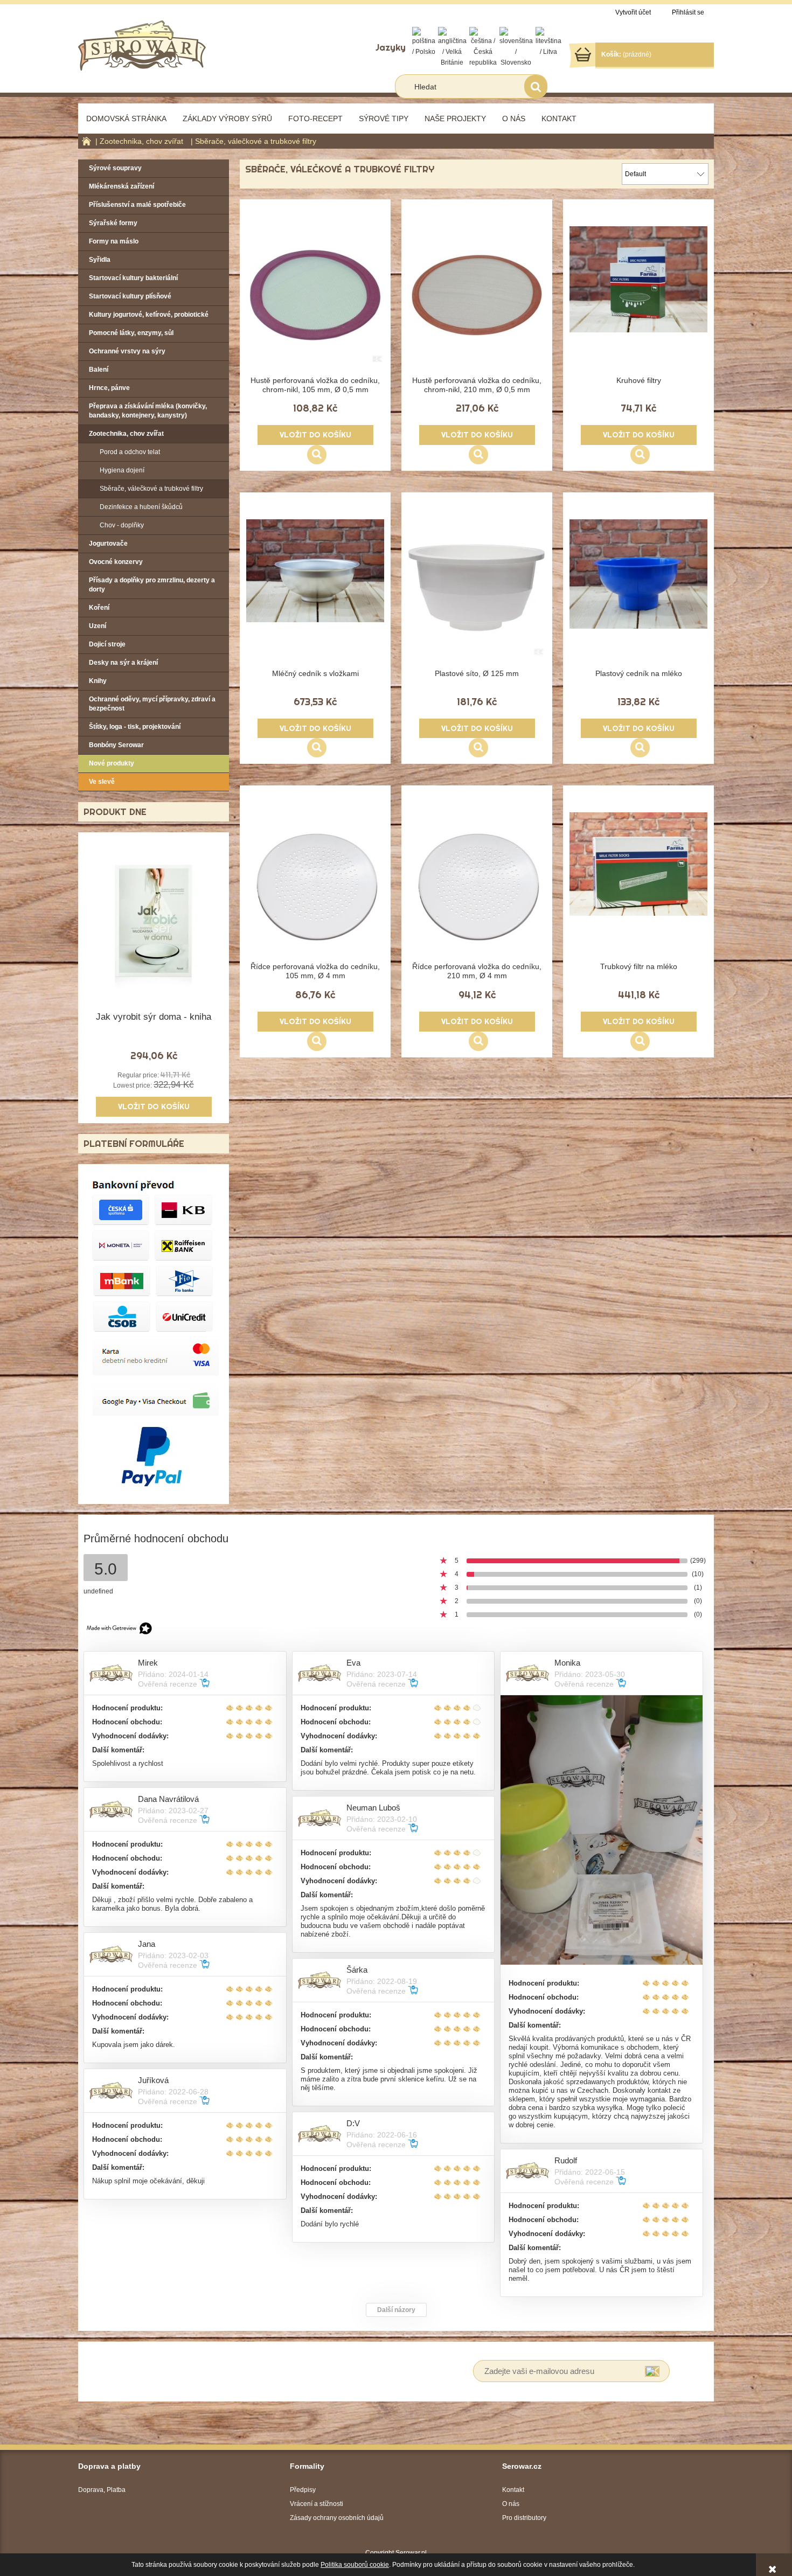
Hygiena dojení (122, 470)
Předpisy (303, 2490)
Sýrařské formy (113, 223)
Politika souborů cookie (355, 2565)
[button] (317, 455)
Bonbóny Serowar (116, 745)
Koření (99, 608)
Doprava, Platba (102, 2490)
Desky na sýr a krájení (123, 663)
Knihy (98, 681)
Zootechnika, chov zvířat (126, 434)
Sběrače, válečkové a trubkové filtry (151, 489)
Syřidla (100, 260)
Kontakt (513, 2490)
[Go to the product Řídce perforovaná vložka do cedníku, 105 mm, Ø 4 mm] (315, 885)
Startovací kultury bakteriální (133, 278)
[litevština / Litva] (548, 41)
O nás (511, 2504)
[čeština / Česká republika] (483, 47)
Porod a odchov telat (130, 452)
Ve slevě (102, 782)
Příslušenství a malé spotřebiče (137, 205)
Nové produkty (112, 763)
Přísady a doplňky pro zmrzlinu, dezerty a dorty (152, 585)
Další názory (396, 2310)
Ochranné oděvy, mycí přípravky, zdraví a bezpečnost (152, 704)
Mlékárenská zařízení (121, 186)
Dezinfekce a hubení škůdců (141, 507)
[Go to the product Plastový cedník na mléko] (638, 592)
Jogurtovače (108, 544)
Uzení (98, 626)
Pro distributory (524, 2518)
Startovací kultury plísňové (130, 296)
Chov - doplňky (122, 525)
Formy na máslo (114, 241)
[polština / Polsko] (424, 41)
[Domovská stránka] (142, 44)
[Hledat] (536, 86)
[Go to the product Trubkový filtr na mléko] (638, 885)
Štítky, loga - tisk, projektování (135, 727)
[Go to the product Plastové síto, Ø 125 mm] (477, 592)
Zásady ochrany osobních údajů (337, 2518)
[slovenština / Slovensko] (516, 47)
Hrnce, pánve (109, 388)
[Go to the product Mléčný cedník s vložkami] (315, 592)
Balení (99, 370)
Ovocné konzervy (116, 562)
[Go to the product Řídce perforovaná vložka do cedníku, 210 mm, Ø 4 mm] (477, 885)
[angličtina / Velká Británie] (452, 47)
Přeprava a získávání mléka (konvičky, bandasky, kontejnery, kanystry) (148, 411)
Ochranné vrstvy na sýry (127, 351)
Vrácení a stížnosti (317, 2504)
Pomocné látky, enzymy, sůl (131, 333)
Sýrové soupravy (115, 168)
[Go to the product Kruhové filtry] (638, 299)
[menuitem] (126, 119)
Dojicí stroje (107, 644)
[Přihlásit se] (652, 2371)
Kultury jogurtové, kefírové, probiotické (149, 315)
